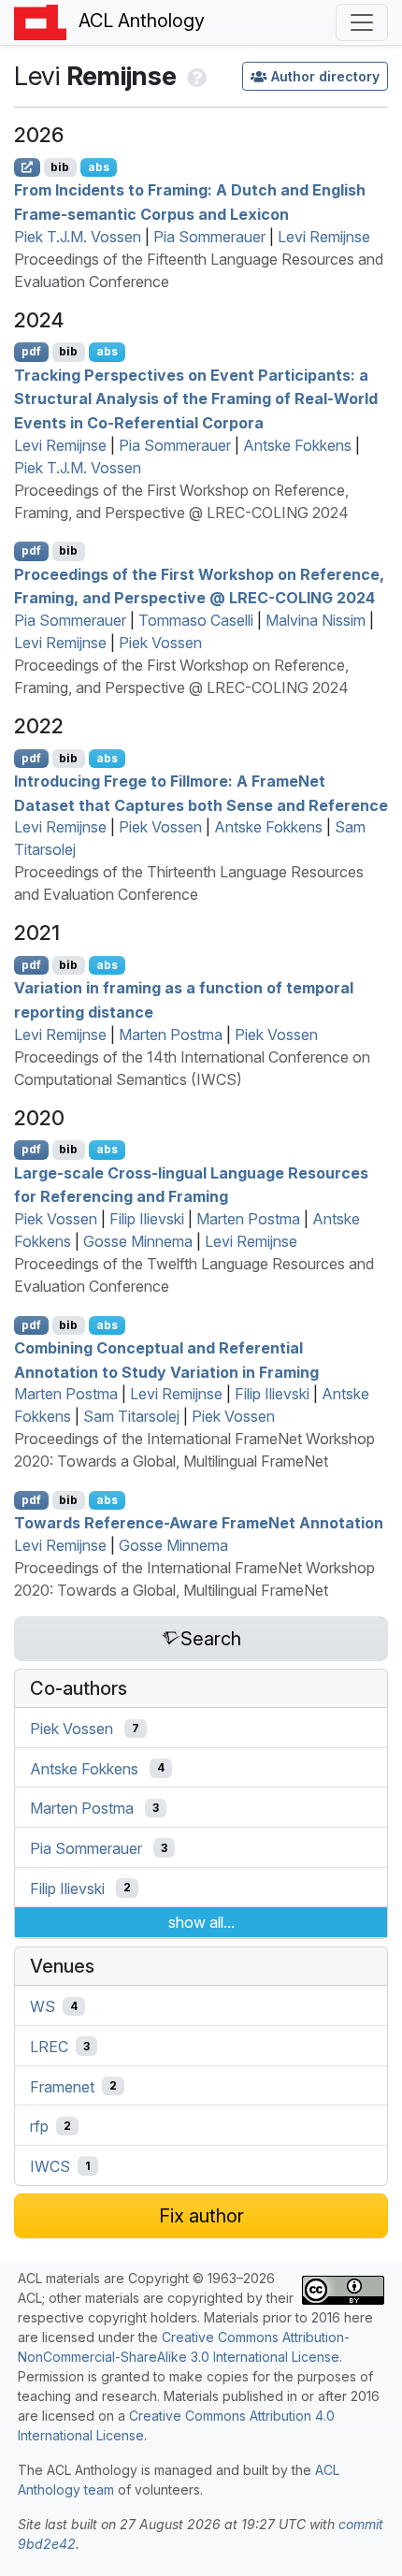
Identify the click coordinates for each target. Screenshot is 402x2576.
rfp (39, 2126)
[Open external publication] (27, 167)
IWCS (50, 2166)
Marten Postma (171, 1035)
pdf (31, 351)
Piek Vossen (160, 643)
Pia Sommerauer (209, 237)
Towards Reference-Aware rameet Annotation (199, 1523)
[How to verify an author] (195, 76)
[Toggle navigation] (362, 22)
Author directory (325, 76)
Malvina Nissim (316, 620)
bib (60, 167)
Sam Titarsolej (131, 1416)
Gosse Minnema (138, 1241)
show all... (201, 1922)
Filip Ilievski (147, 1219)
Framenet (62, 2086)
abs (99, 167)
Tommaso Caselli (196, 620)
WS (43, 2006)
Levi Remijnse (324, 237)
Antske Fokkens (297, 445)
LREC (49, 2047)
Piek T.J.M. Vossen (78, 237)
